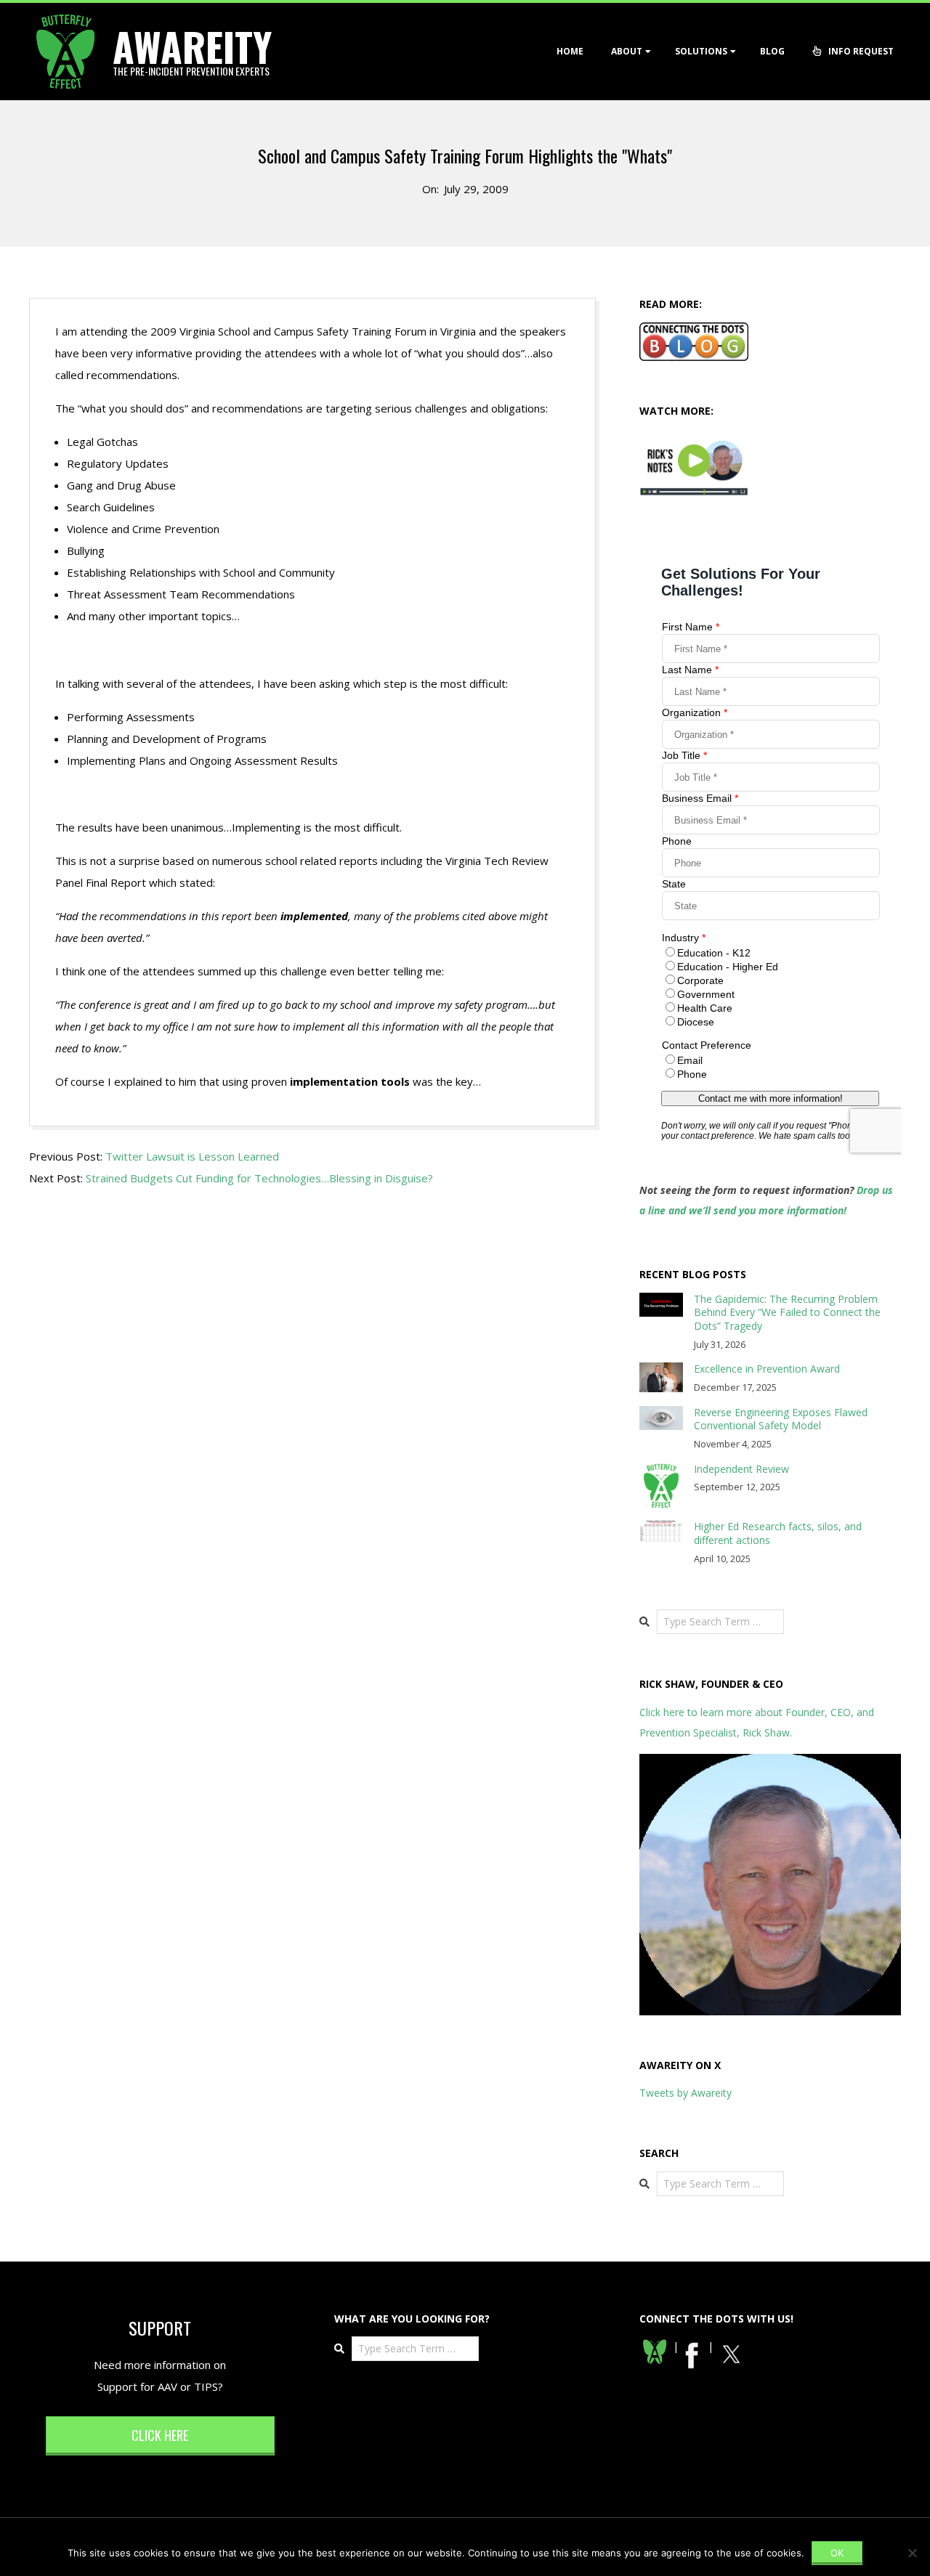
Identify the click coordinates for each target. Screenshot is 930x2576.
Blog (772, 51)
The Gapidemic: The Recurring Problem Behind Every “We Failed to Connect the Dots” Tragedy (787, 1312)
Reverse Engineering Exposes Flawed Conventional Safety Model (781, 1419)
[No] (912, 2553)
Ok (837, 2553)
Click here (160, 2435)
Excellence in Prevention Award (767, 1369)
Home (570, 51)
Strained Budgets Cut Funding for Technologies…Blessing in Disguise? (259, 1178)
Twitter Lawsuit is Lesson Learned (192, 1156)
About (627, 51)
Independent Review (741, 1469)
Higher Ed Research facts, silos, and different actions (778, 1533)
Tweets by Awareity (686, 2093)
